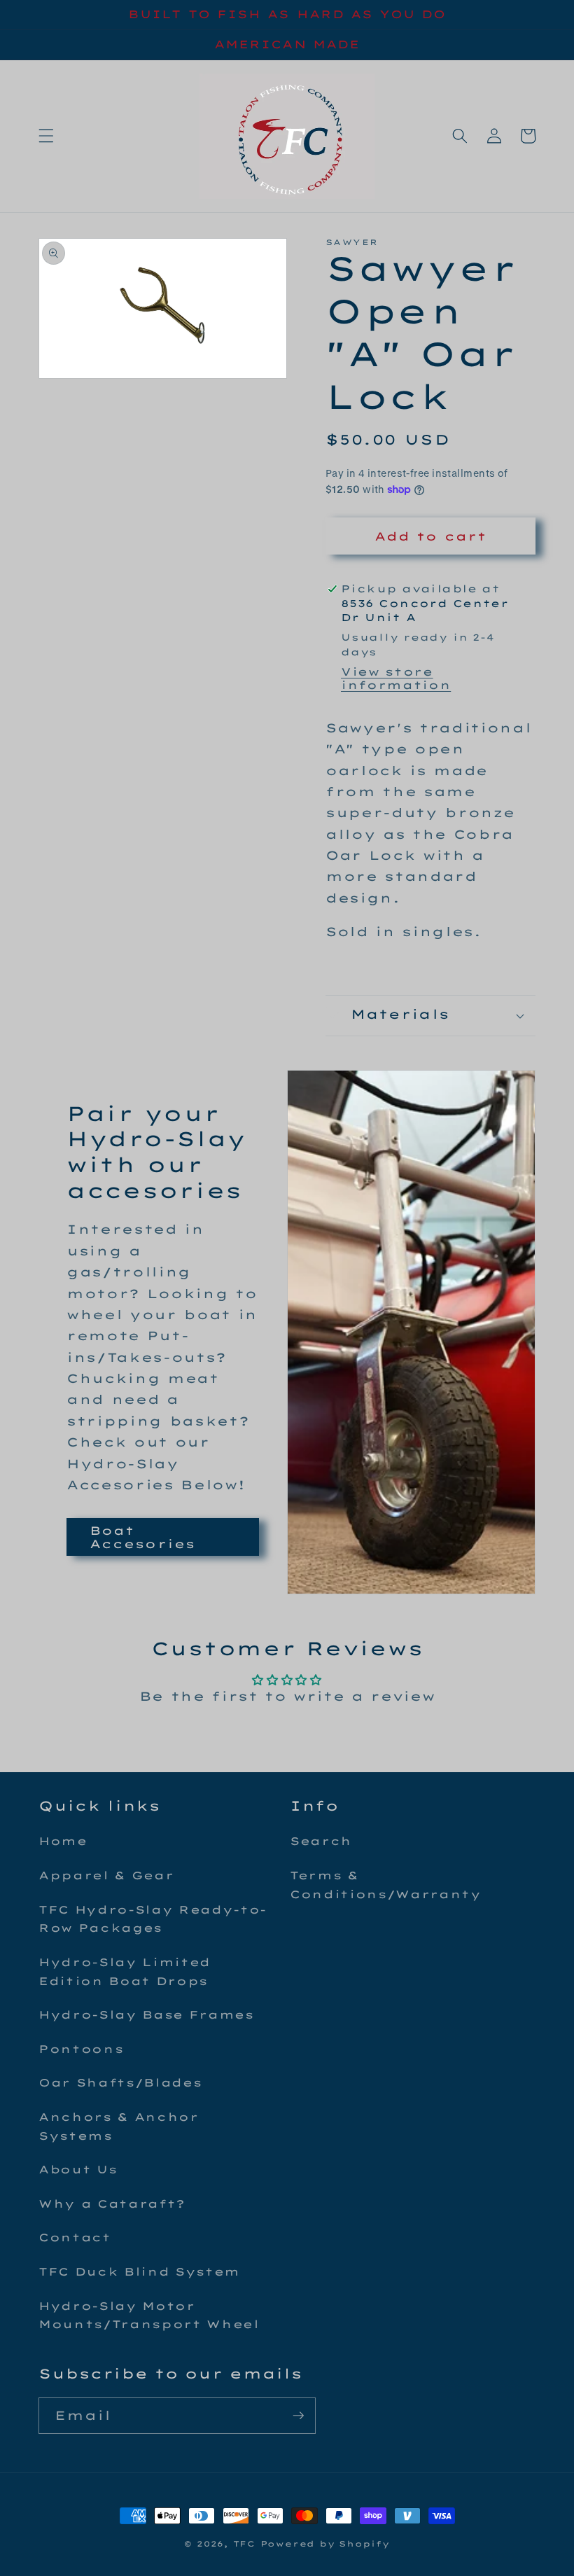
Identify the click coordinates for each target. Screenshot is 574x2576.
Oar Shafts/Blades (120, 2083)
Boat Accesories (142, 1537)
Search (321, 1841)
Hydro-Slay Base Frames (146, 2015)
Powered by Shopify (325, 2544)
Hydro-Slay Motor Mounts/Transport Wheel (149, 2316)
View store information (396, 678)
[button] (46, 136)
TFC (244, 2544)
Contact (75, 2237)
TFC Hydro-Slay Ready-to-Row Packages (153, 1919)
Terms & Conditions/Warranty (386, 1885)
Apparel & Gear (106, 1875)
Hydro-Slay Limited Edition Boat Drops (125, 1972)
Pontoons (81, 2049)
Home (63, 1841)
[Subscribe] (298, 2416)
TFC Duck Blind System (139, 2272)
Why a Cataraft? (112, 2204)
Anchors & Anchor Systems (119, 2126)
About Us (78, 2170)
